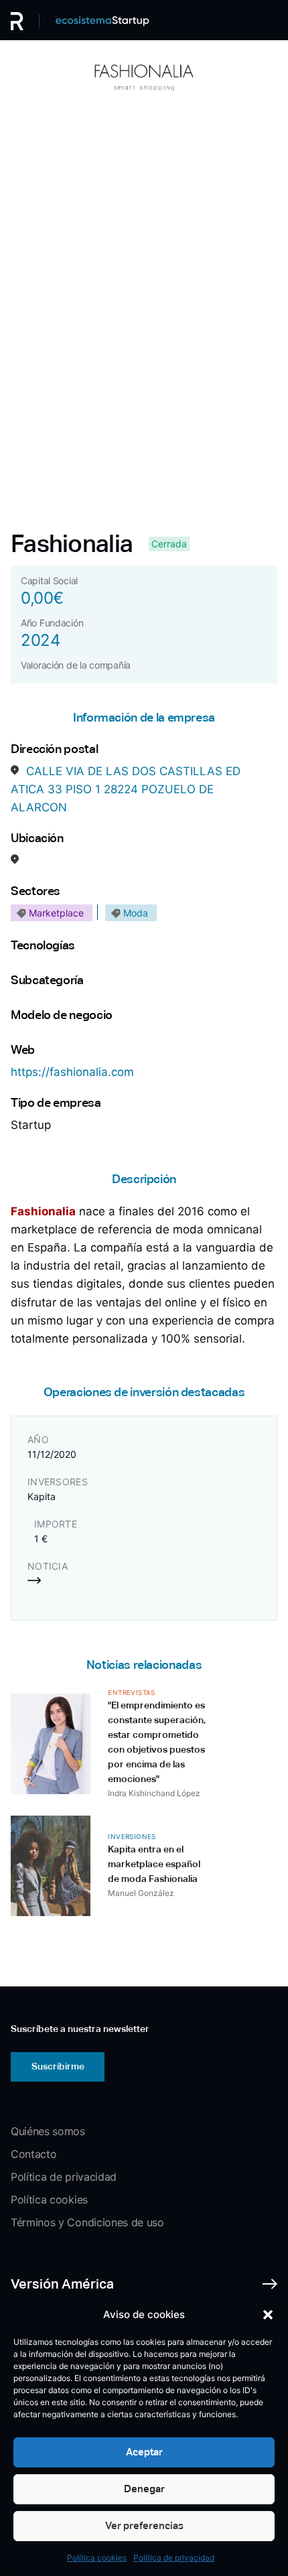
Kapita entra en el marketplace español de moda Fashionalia (154, 1864)
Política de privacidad (174, 2558)
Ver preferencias (144, 2525)
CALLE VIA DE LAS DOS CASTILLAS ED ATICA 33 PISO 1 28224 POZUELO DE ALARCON (126, 789)
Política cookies (97, 2558)
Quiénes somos (48, 2131)
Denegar (144, 2489)
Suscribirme (58, 2066)
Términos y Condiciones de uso (87, 2222)
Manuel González (141, 1893)
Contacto (33, 2154)
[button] (268, 2315)
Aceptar (144, 2452)
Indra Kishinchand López (154, 1793)
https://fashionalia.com (72, 1072)
